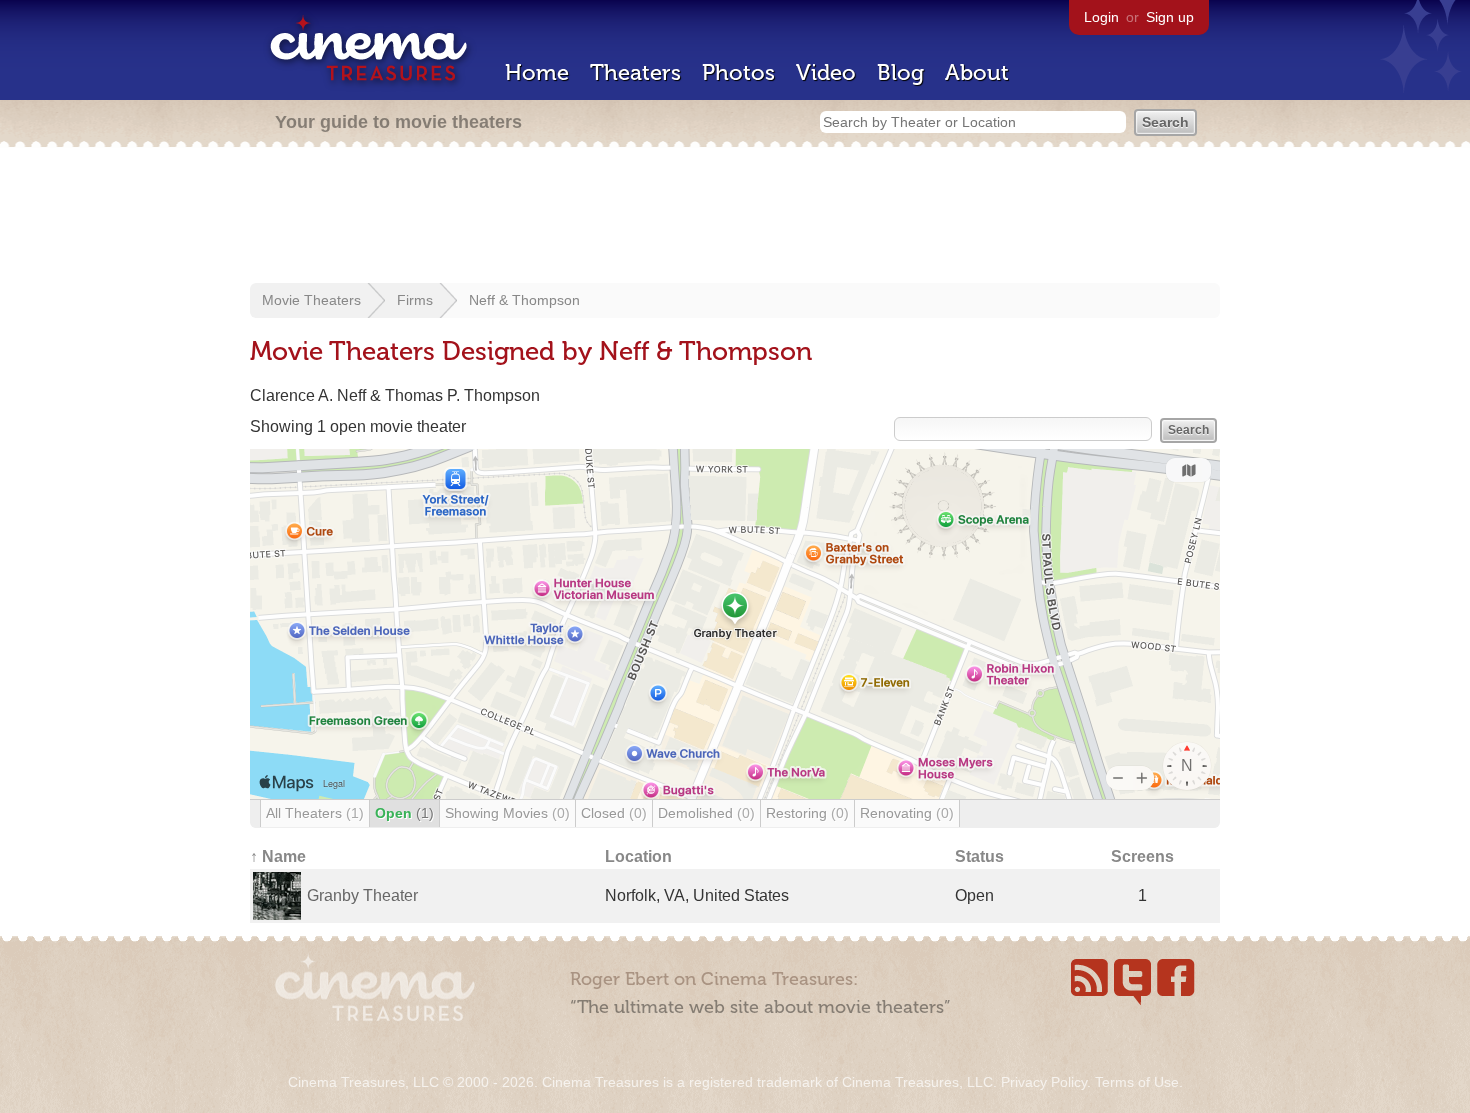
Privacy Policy (1044, 1082)
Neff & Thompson (524, 300)
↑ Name (278, 856)
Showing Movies (507, 813)
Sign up (1170, 17)
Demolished (706, 813)
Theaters (635, 72)
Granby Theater (362, 895)
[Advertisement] (735, 217)
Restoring (807, 813)
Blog (900, 72)
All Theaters (315, 813)
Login (1101, 17)
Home (537, 72)
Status (979, 856)
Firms (415, 300)
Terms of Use (1137, 1082)
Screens (1142, 856)
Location (638, 856)
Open (404, 813)
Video (826, 72)
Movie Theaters (311, 300)
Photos (738, 72)
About (977, 72)
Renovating (907, 813)
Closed (614, 813)
